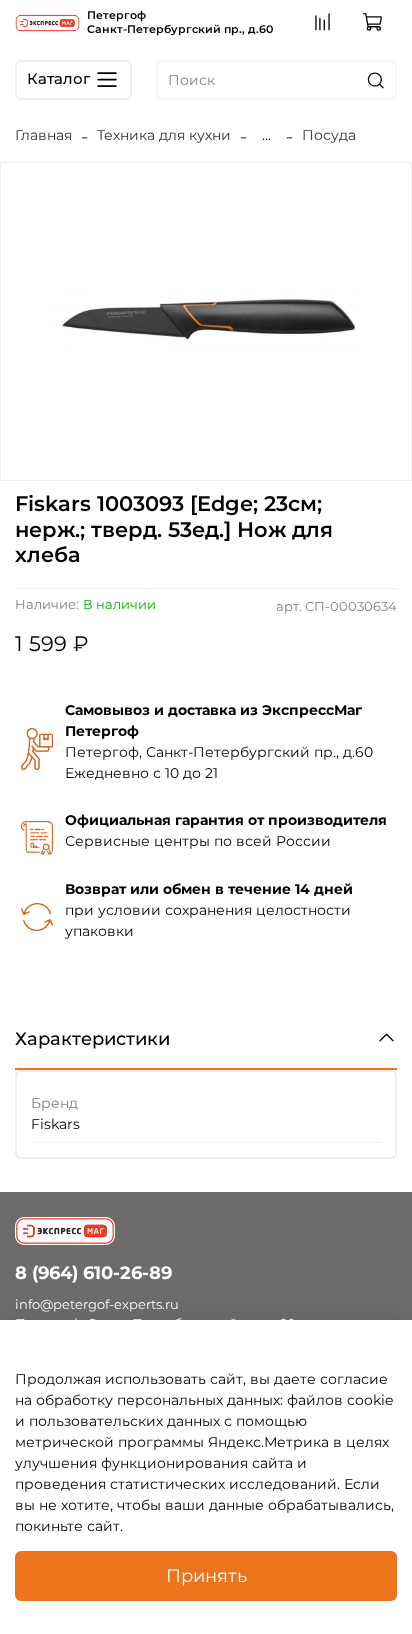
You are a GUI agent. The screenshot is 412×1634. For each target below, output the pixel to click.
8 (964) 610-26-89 (93, 1272)
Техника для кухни (164, 135)
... (266, 135)
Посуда (329, 135)
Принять (206, 1575)
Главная (43, 135)
